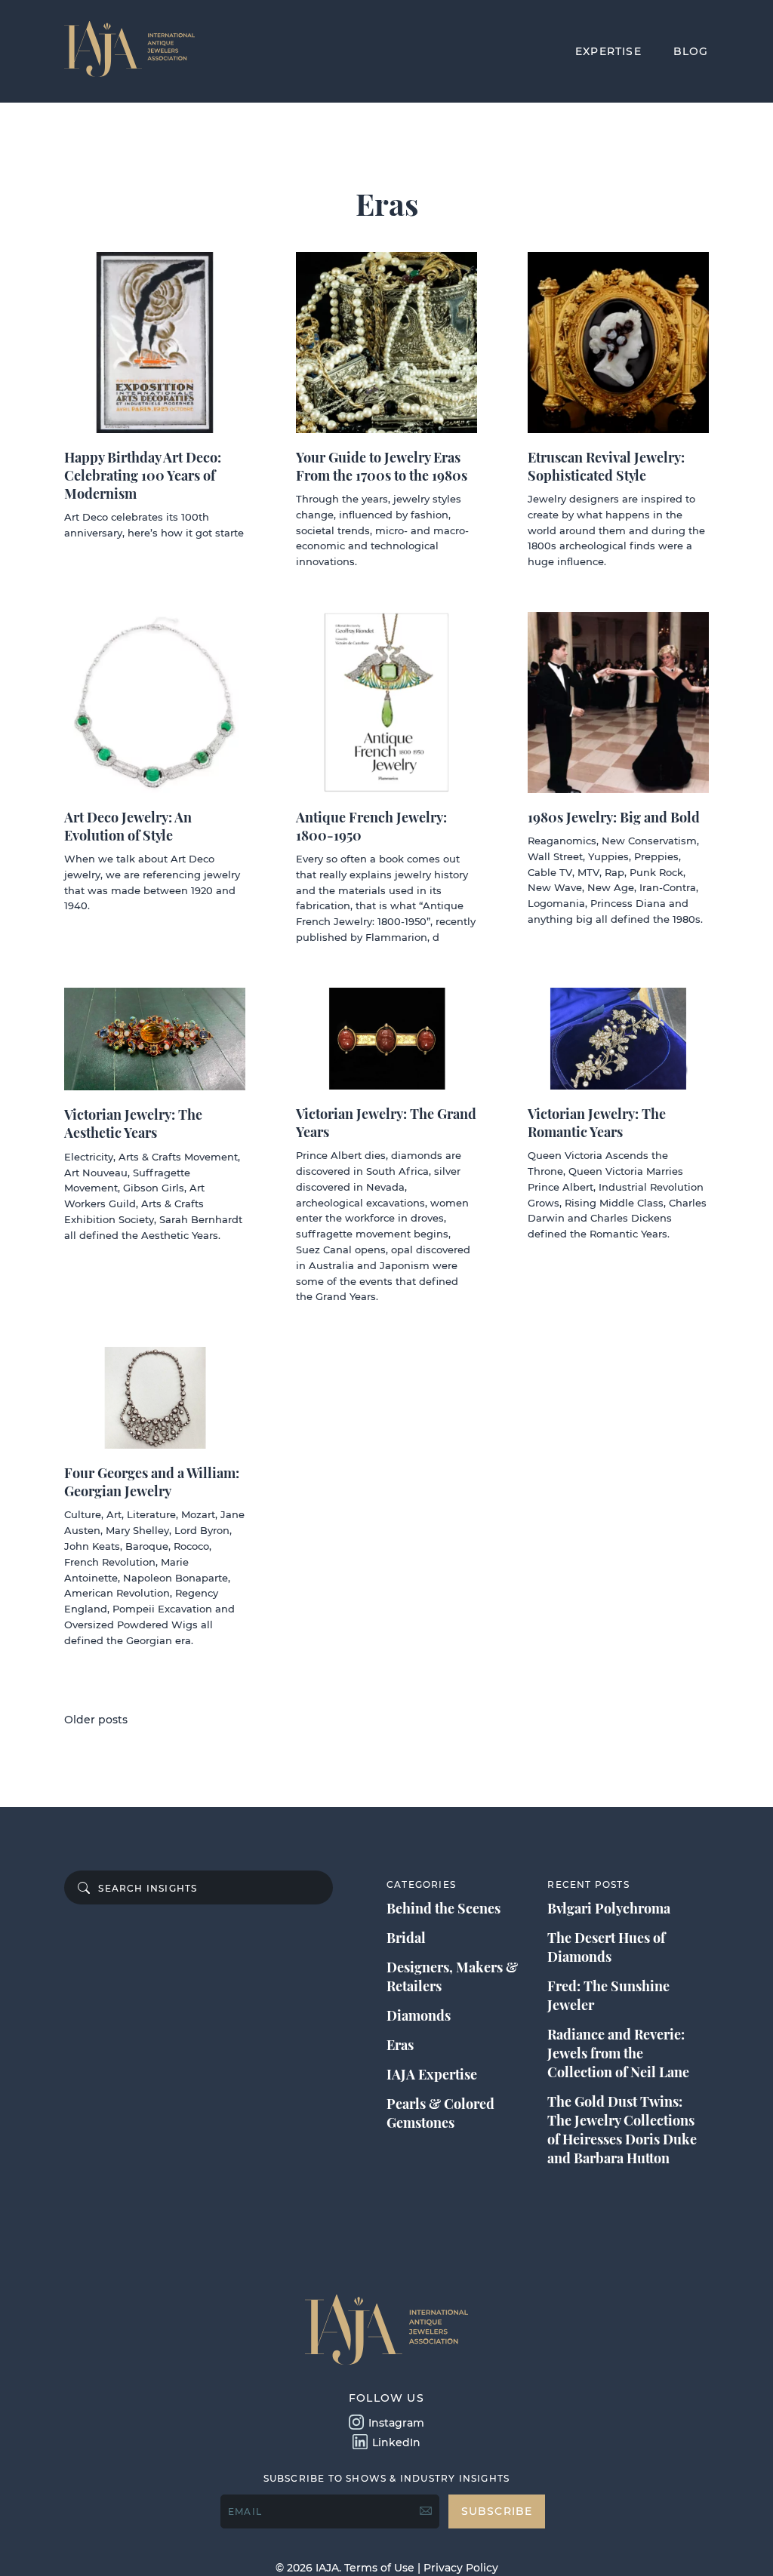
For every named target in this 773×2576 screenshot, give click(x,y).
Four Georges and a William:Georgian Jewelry (152, 1482)
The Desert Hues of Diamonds (606, 1947)
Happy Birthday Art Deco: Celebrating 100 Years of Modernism (143, 475)
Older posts (96, 1720)
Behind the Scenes (443, 1908)
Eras (400, 2045)
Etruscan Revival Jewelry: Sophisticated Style (606, 466)
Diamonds (419, 2015)
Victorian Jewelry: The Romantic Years (597, 1123)
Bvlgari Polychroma (609, 1908)
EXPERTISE (608, 51)
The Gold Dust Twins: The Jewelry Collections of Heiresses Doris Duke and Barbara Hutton (622, 2130)
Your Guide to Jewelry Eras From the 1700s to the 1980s (382, 466)
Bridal (406, 1938)
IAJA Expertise (432, 2074)
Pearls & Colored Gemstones (440, 2113)
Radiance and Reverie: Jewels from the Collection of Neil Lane (618, 2053)
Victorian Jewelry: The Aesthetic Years (133, 1124)
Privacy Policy (461, 2568)
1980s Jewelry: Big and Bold (614, 817)
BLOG (691, 51)
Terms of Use (379, 2568)
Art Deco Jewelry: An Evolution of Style (128, 826)
